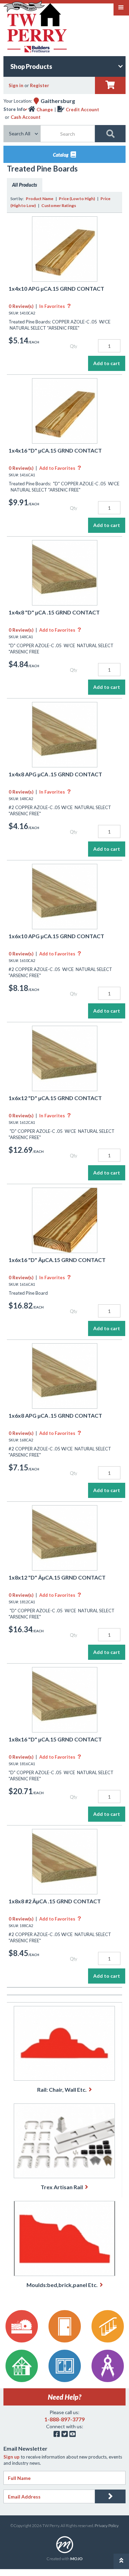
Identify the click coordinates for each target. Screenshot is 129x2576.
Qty (73, 346)
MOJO (76, 2559)
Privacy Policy (107, 2526)
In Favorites (55, 306)
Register (40, 85)
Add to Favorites (60, 468)
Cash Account (26, 117)
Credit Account (82, 110)
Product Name (40, 199)
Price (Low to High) (77, 199)
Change (45, 110)
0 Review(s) (21, 306)
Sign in (16, 85)
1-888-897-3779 (64, 2419)
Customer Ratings (59, 205)
